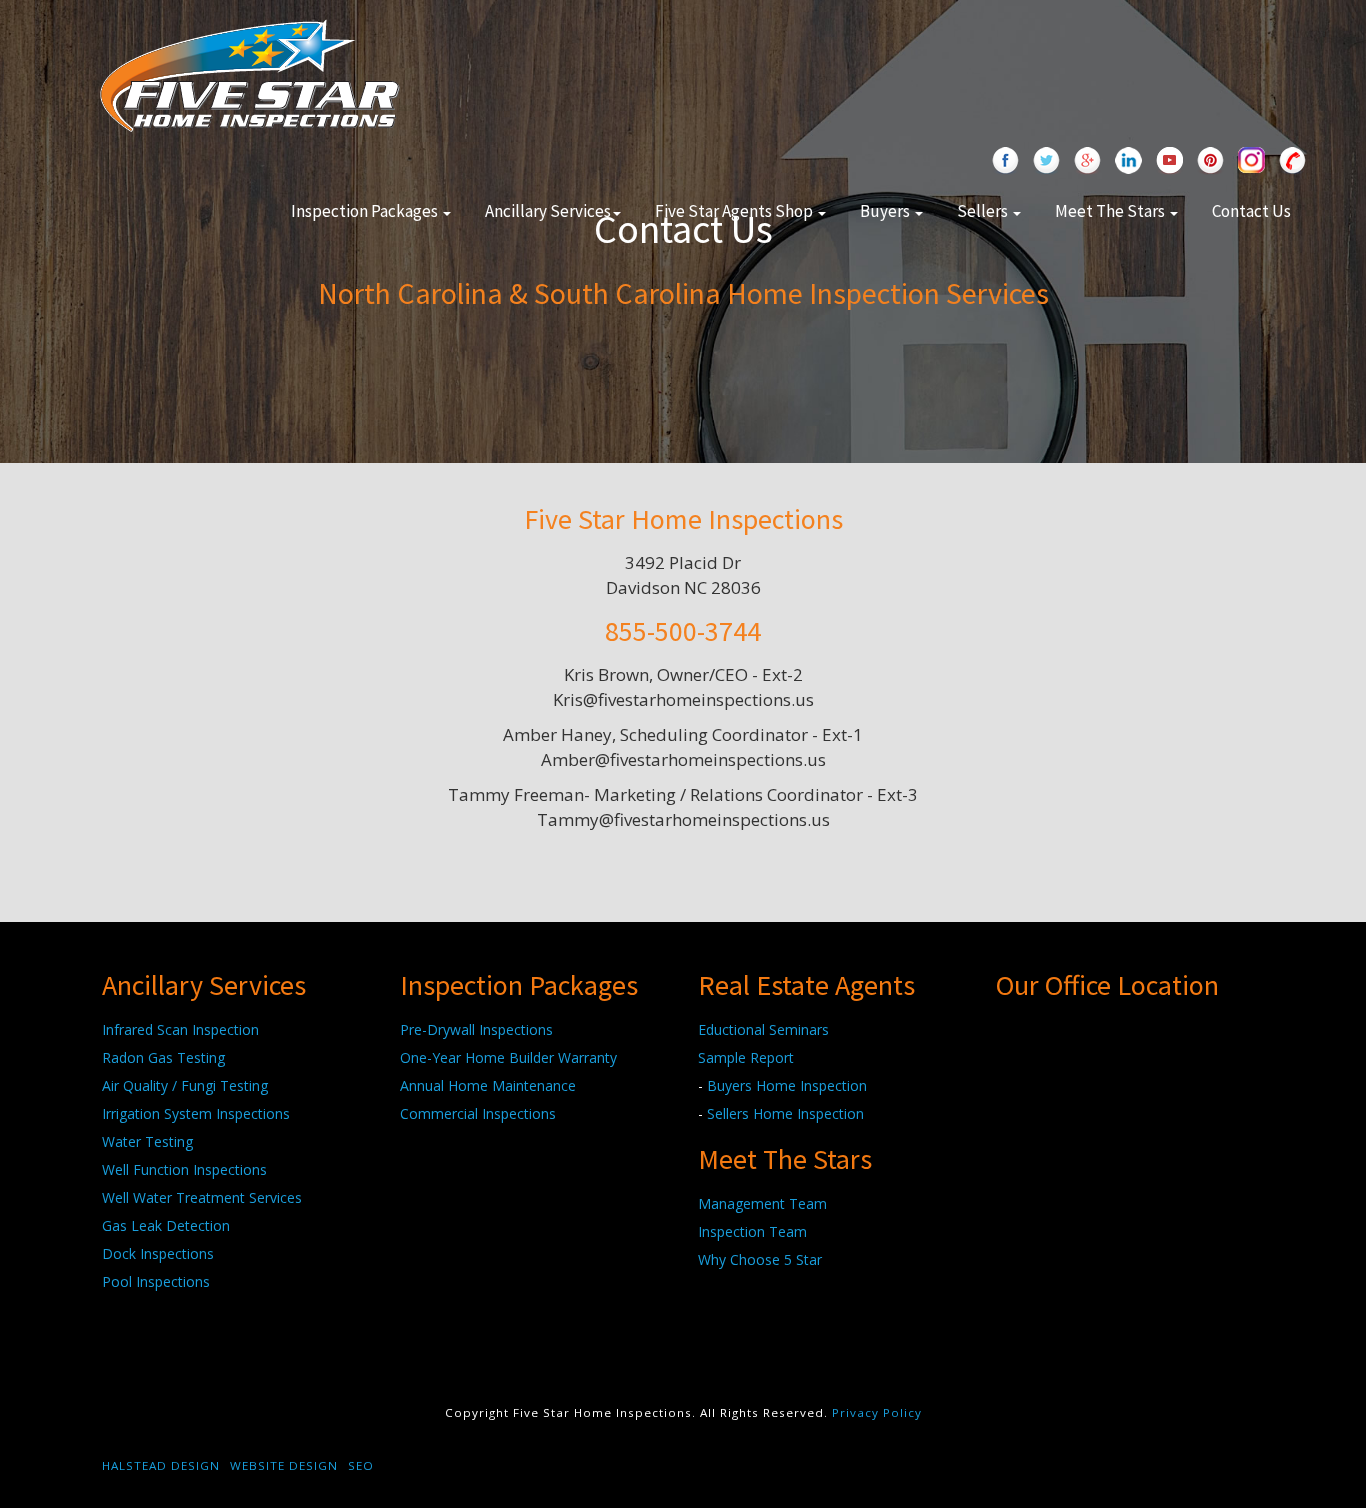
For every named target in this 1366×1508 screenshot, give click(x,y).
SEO (361, 1465)
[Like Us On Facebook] (1005, 162)
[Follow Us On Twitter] (1046, 162)
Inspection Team (752, 1231)
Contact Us (1251, 211)
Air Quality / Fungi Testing (185, 1085)
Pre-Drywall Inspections (476, 1029)
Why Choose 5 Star (760, 1259)
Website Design (284, 1465)
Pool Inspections (156, 1281)
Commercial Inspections (478, 1113)
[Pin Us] (1210, 162)
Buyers (886, 211)
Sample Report (746, 1057)
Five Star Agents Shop (735, 211)
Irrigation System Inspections (196, 1113)
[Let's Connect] (1128, 162)
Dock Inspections (158, 1253)
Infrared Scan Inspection (180, 1029)
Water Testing (147, 1141)
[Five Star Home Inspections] (250, 73)
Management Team (762, 1203)
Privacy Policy (877, 1412)
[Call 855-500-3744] (1292, 162)
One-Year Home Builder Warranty (508, 1057)
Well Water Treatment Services (202, 1197)
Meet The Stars (1111, 211)
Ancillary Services (548, 211)
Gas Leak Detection (166, 1225)
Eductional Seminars (763, 1029)
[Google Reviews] (1087, 162)
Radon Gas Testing (163, 1057)
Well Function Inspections (184, 1169)
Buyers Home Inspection (787, 1085)
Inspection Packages (366, 211)
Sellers (984, 211)
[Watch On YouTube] (1169, 162)
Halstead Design (161, 1465)
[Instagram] (1251, 162)
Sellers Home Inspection (785, 1113)
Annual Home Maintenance (488, 1085)
